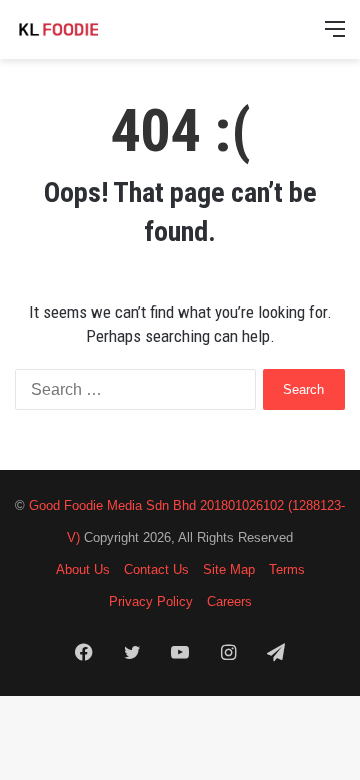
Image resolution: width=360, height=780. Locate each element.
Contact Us (156, 569)
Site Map (229, 569)
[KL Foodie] (95, 29)
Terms (287, 569)
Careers (229, 601)
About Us (83, 569)
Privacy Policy (151, 601)
